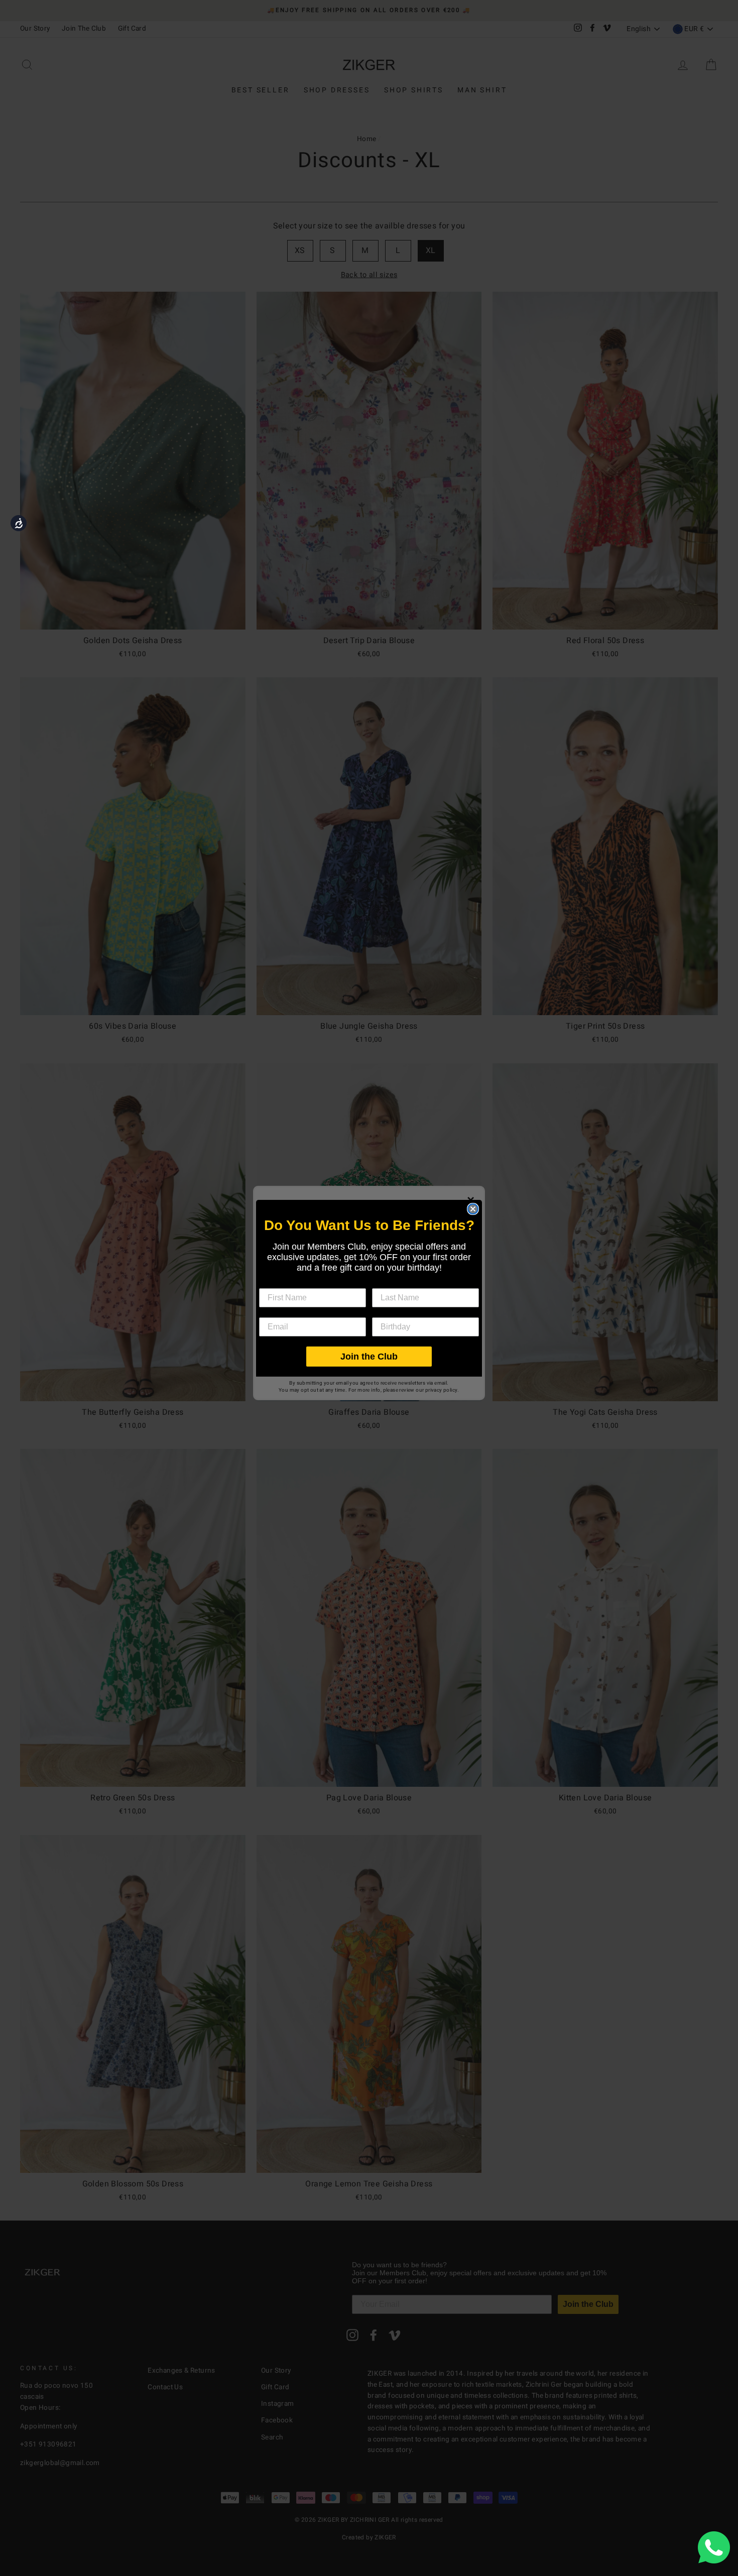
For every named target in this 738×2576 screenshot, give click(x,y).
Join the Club (369, 1357)
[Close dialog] (473, 1209)
